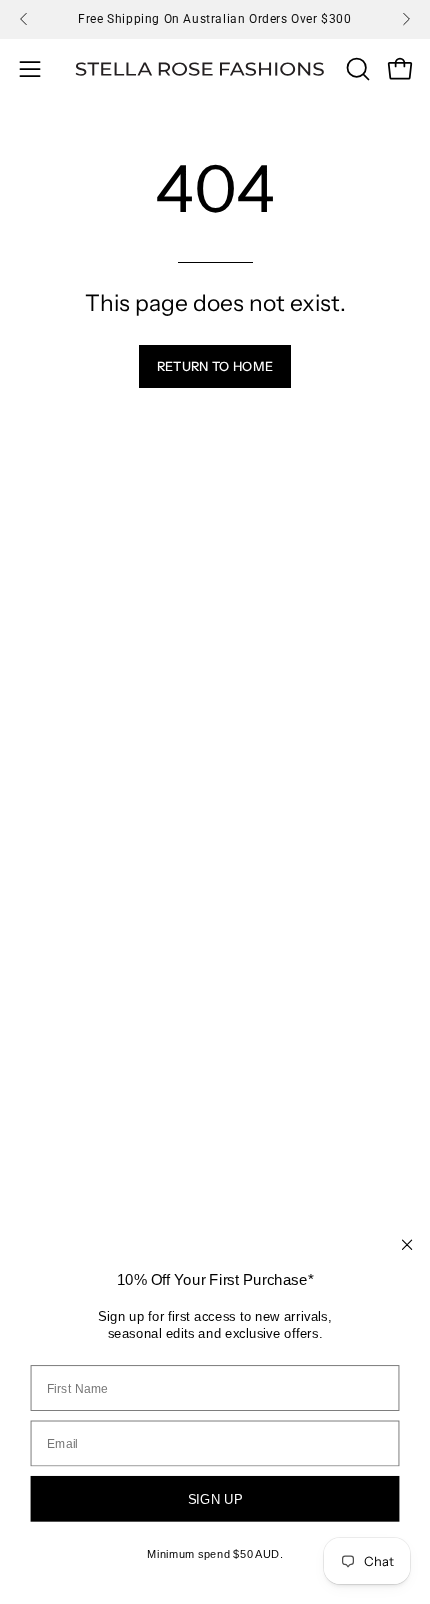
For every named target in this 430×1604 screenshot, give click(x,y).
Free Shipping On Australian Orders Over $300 (214, 19)
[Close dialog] (407, 1244)
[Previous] (24, 19)
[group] (215, 19)
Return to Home (215, 366)
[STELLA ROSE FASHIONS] (200, 69)
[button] (356, 69)
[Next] (406, 19)
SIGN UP (215, 1499)
